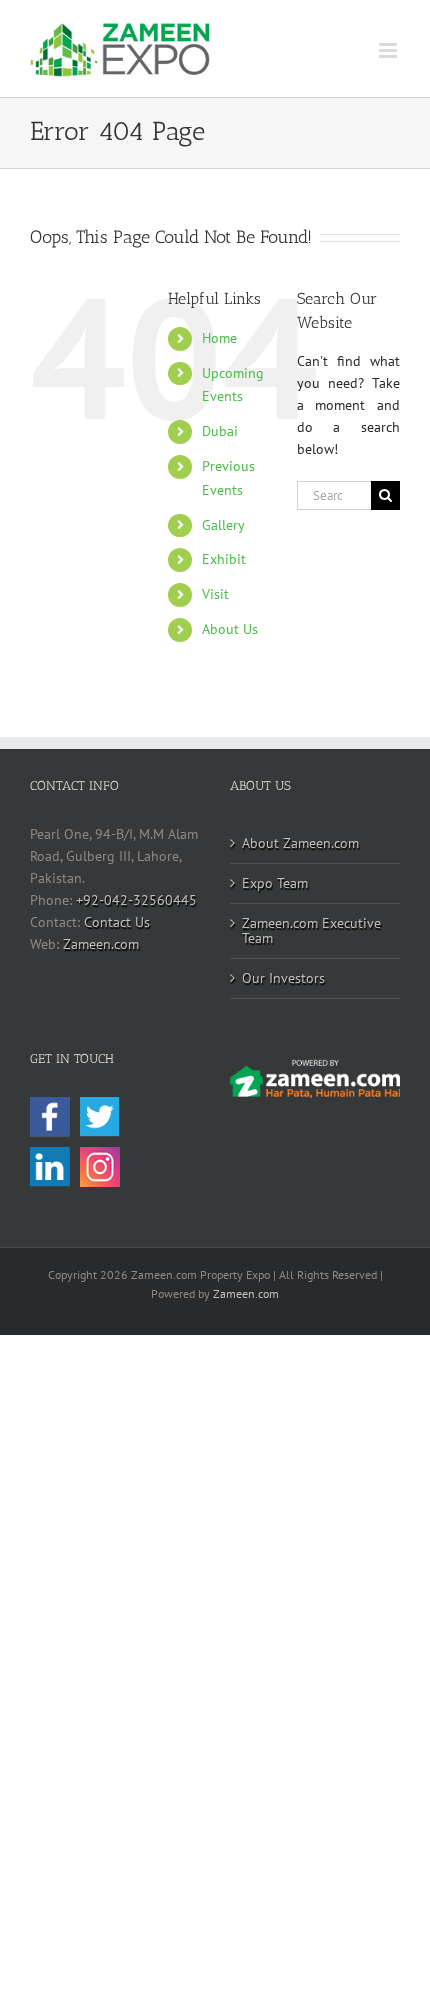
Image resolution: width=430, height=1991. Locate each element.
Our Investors (283, 978)
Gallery (223, 525)
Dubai (220, 431)
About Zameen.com (300, 843)
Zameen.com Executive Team (311, 930)
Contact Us (117, 922)
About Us (230, 629)
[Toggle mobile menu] (389, 50)
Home (219, 338)
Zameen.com (101, 944)
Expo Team (275, 883)
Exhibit (224, 559)
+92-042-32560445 (136, 900)
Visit (215, 594)
